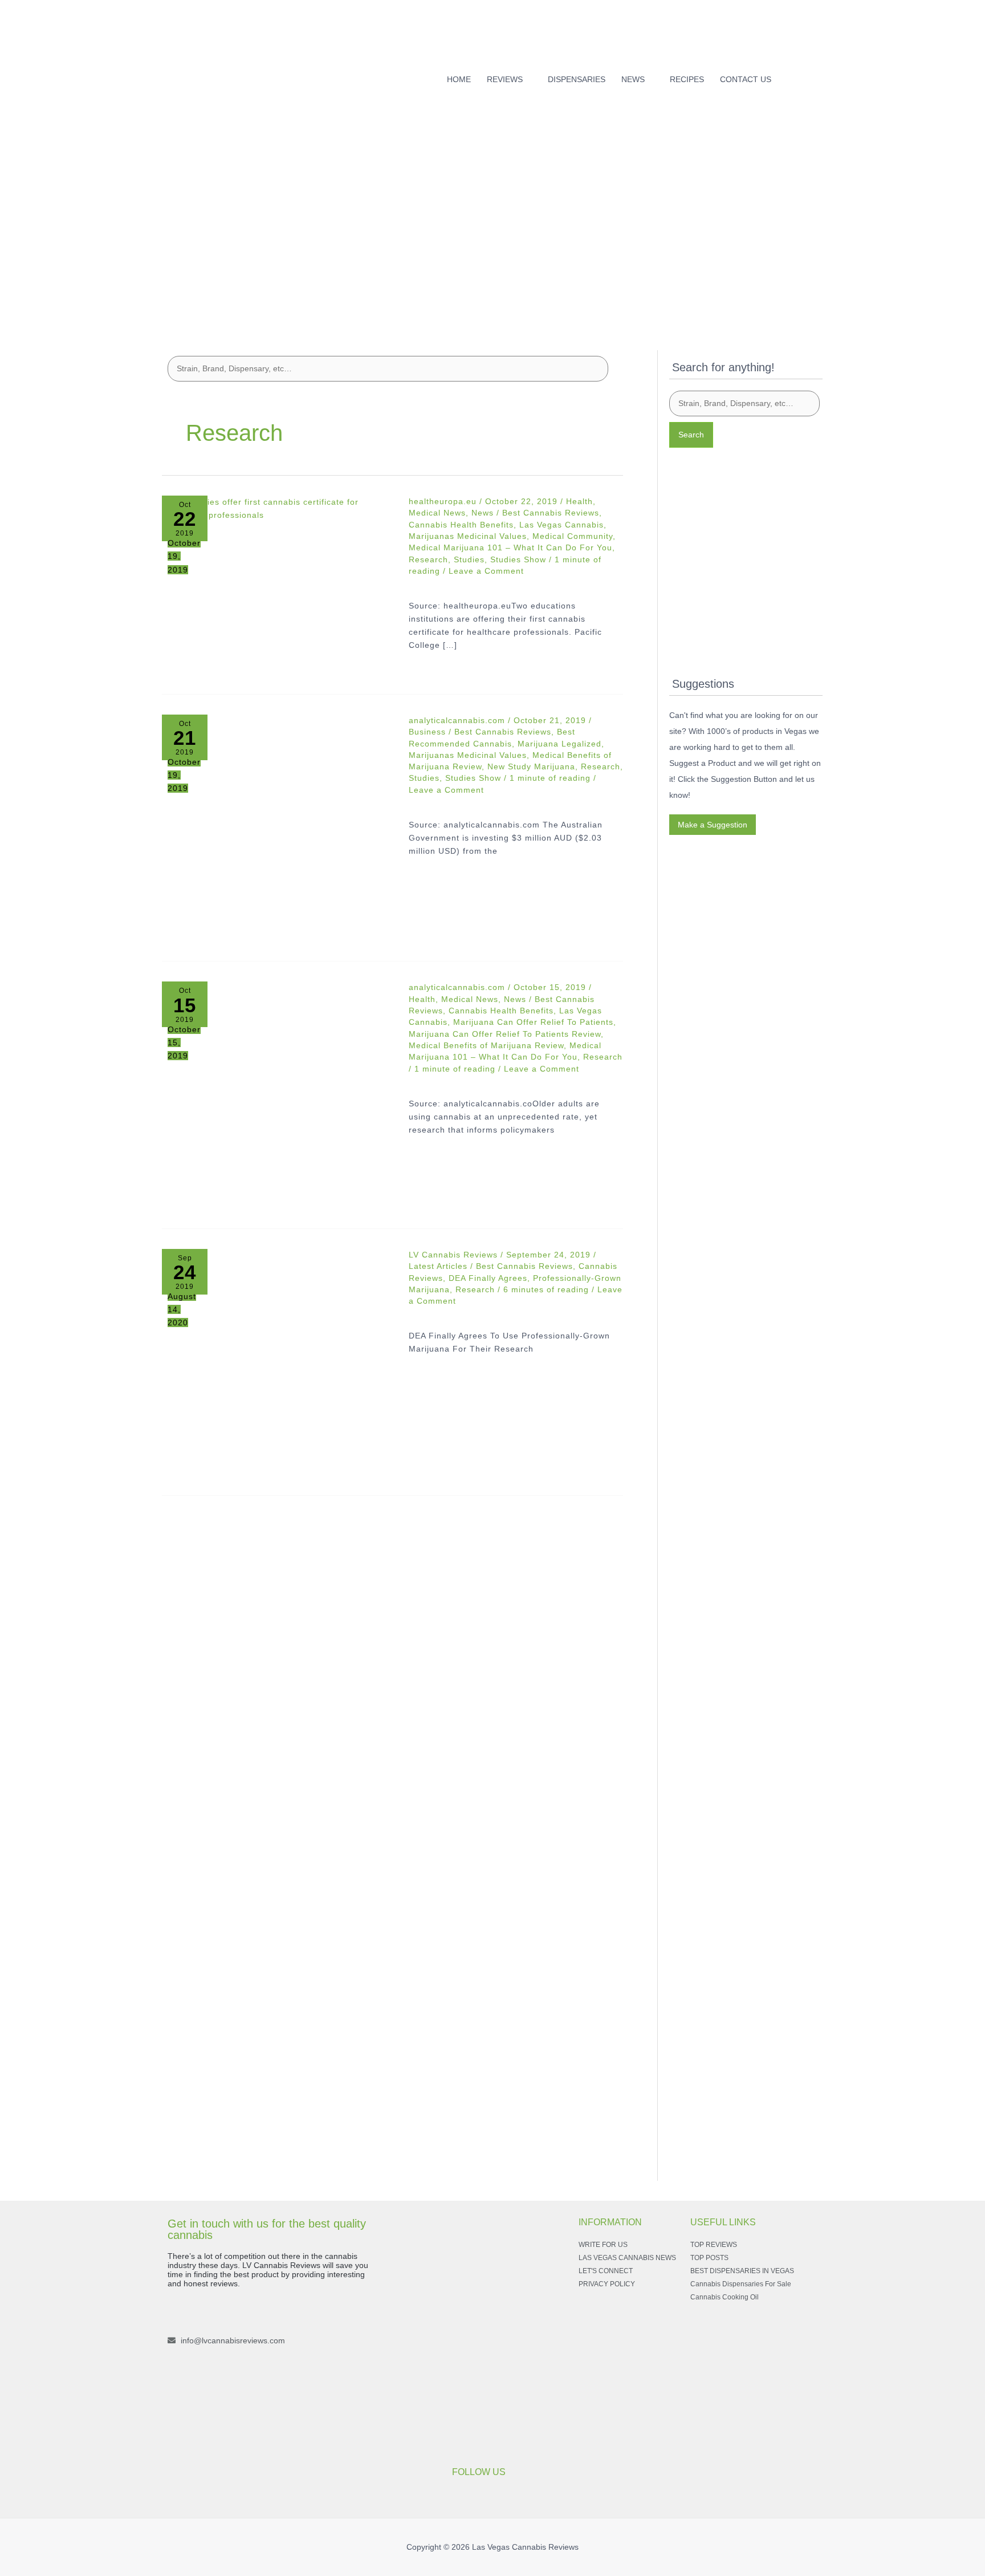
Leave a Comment (486, 571)
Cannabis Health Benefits (461, 525)
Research (428, 559)
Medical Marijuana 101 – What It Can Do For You (510, 547)
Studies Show (518, 559)
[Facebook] (800, 76)
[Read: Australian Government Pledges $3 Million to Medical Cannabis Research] (277, 830)
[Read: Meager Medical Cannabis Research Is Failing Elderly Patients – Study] (277, 1097)
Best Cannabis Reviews (551, 513)
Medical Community (573, 536)
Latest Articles (438, 1266)
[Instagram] (819, 76)
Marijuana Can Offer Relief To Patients (533, 1022)
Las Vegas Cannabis (561, 525)
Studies (469, 559)
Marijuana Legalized (559, 744)
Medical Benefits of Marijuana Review (486, 1045)
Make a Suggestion (713, 825)
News (483, 513)
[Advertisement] (492, 238)
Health (579, 501)
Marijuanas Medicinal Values (468, 536)
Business (427, 732)
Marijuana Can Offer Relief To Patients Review (505, 1034)
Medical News (437, 513)
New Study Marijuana (531, 766)
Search (691, 435)
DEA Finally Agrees (488, 1278)
